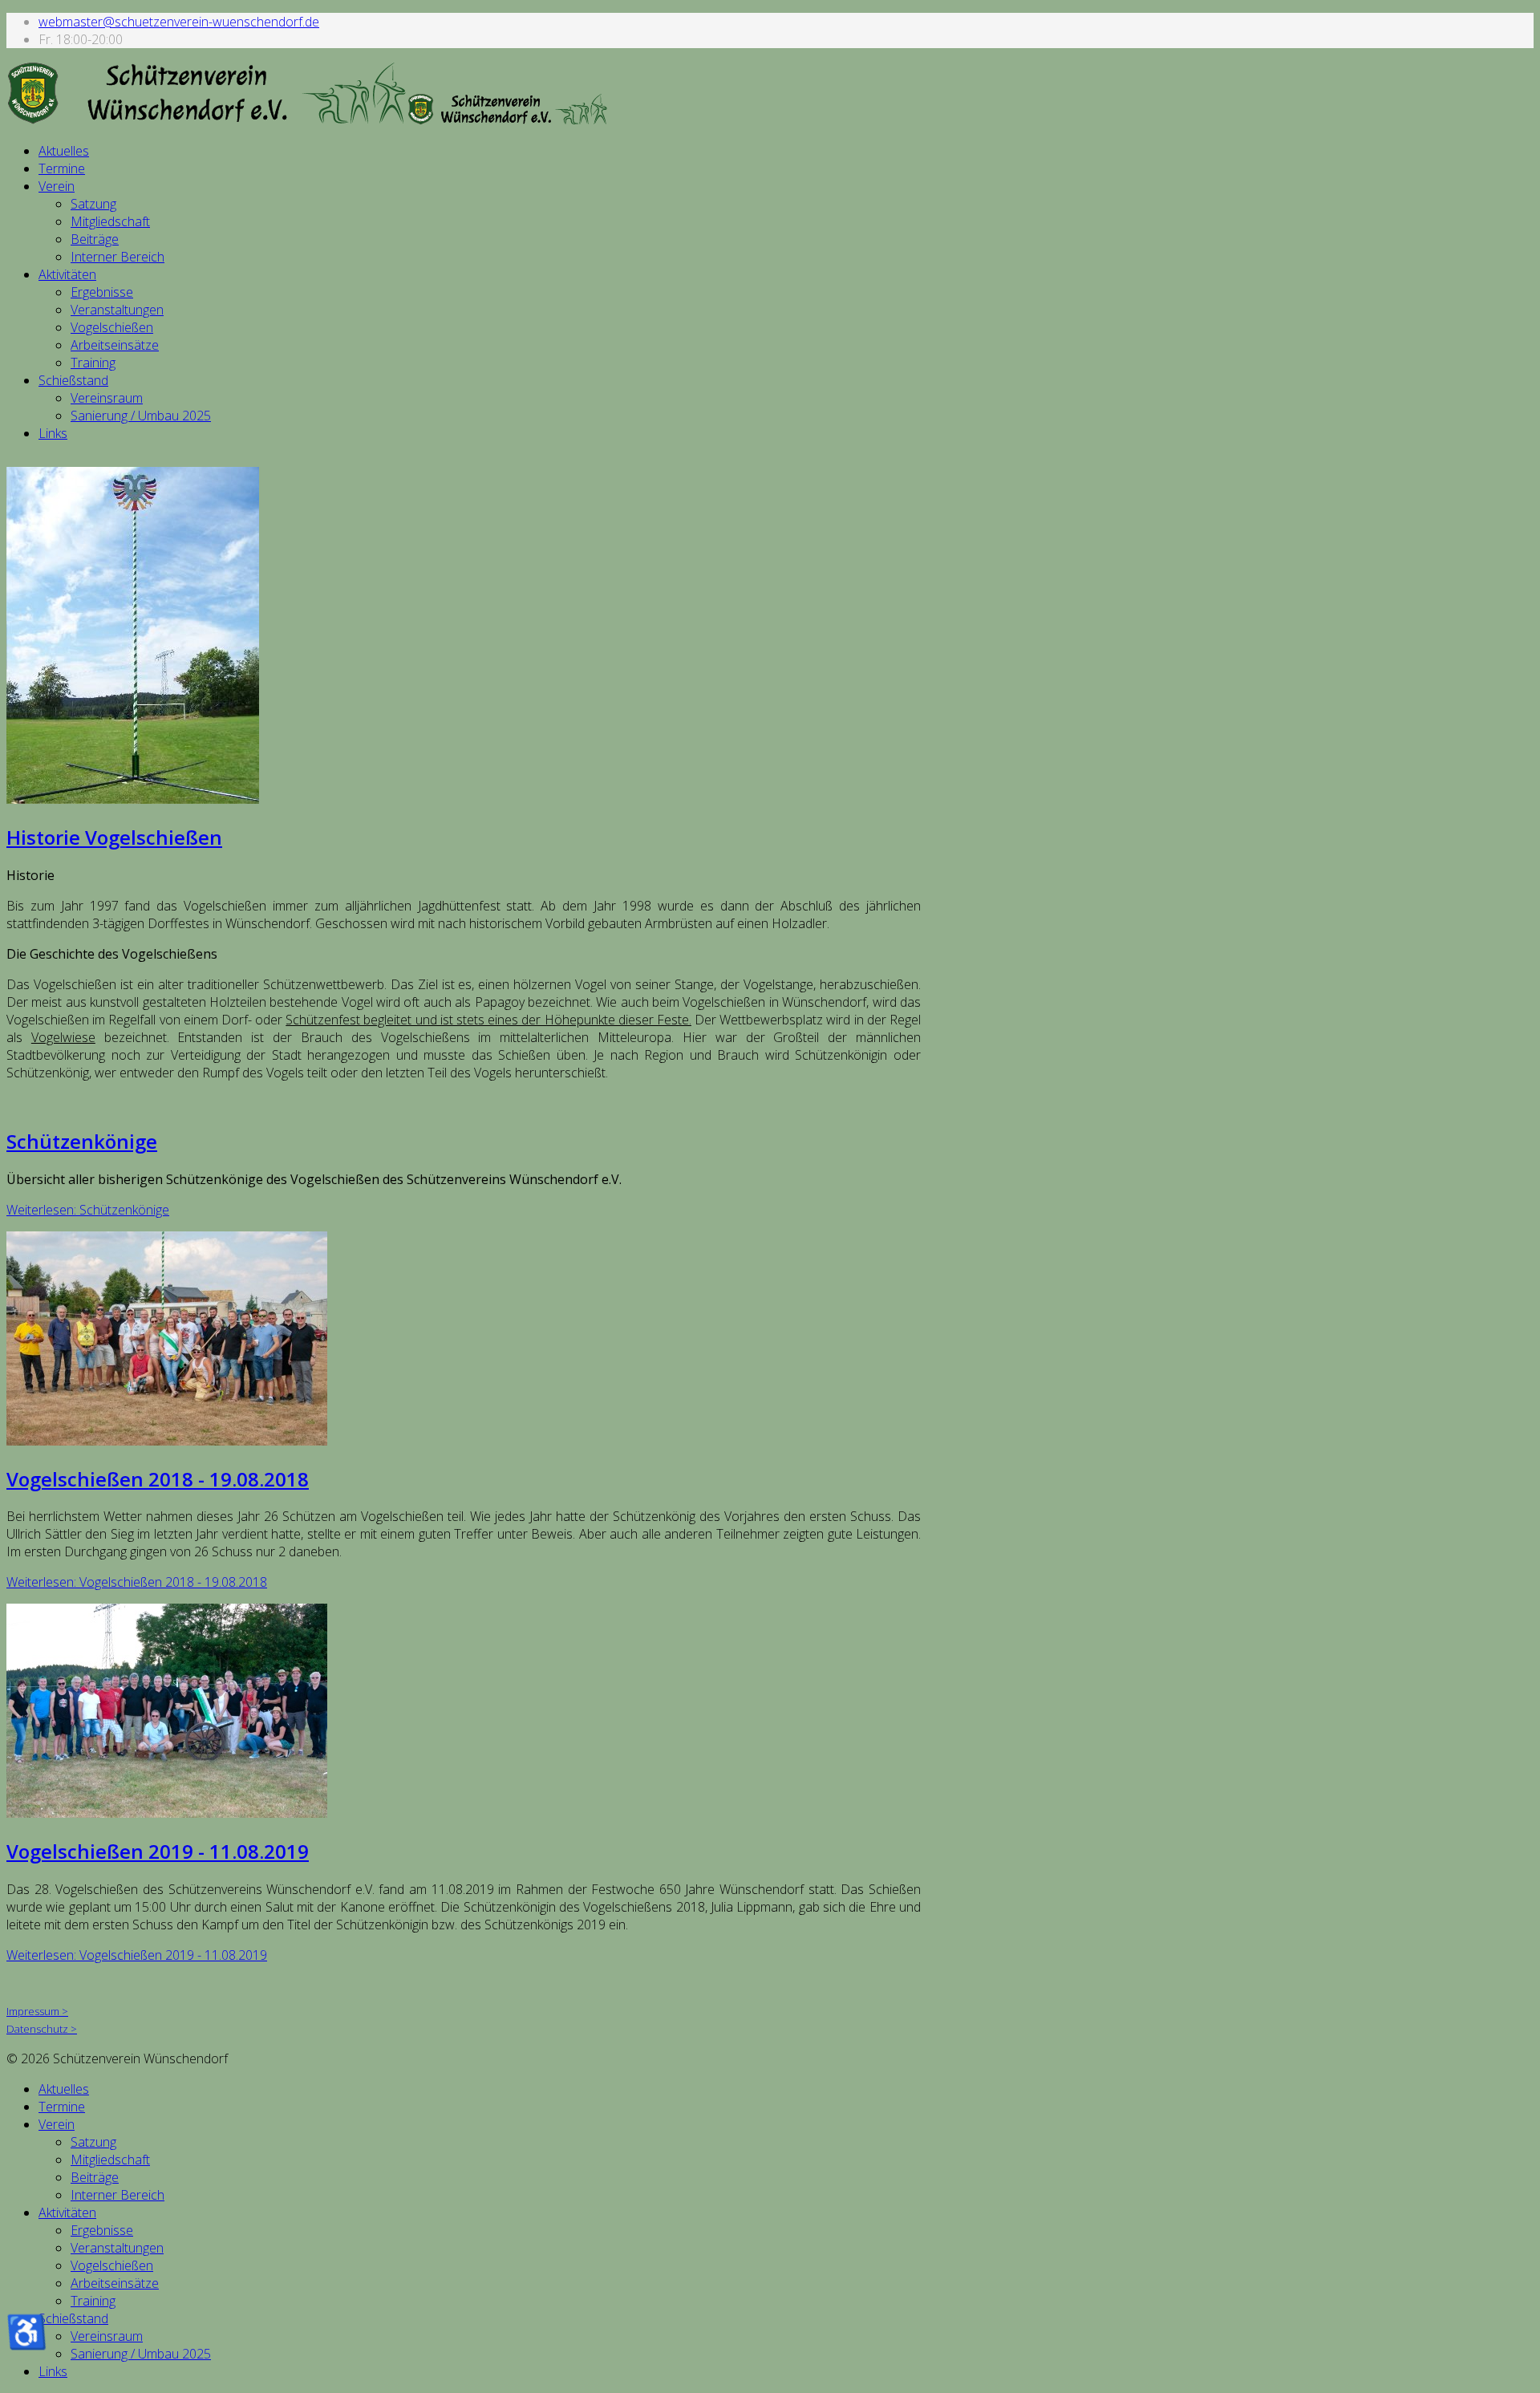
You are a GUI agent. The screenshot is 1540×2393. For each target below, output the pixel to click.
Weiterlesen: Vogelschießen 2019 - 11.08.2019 (137, 1955)
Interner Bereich (118, 257)
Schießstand (73, 380)
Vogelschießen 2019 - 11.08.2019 (158, 1851)
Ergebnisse (102, 292)
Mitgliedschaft (110, 221)
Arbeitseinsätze (115, 345)
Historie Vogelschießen (114, 837)
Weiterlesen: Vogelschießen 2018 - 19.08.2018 (137, 1582)
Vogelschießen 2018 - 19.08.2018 (158, 1479)
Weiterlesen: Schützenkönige (88, 1210)
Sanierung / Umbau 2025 (141, 416)
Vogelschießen (112, 327)
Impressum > (37, 2011)
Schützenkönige (82, 1141)
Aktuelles (64, 151)
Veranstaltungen (117, 310)
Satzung (93, 204)
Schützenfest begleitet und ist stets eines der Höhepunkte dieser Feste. (488, 1020)
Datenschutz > (42, 2029)
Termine (62, 168)
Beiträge (95, 239)
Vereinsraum (107, 398)
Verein (57, 186)
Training (93, 363)
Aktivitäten (67, 274)
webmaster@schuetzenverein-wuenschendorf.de (179, 22)
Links (53, 433)
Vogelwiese (63, 1037)
